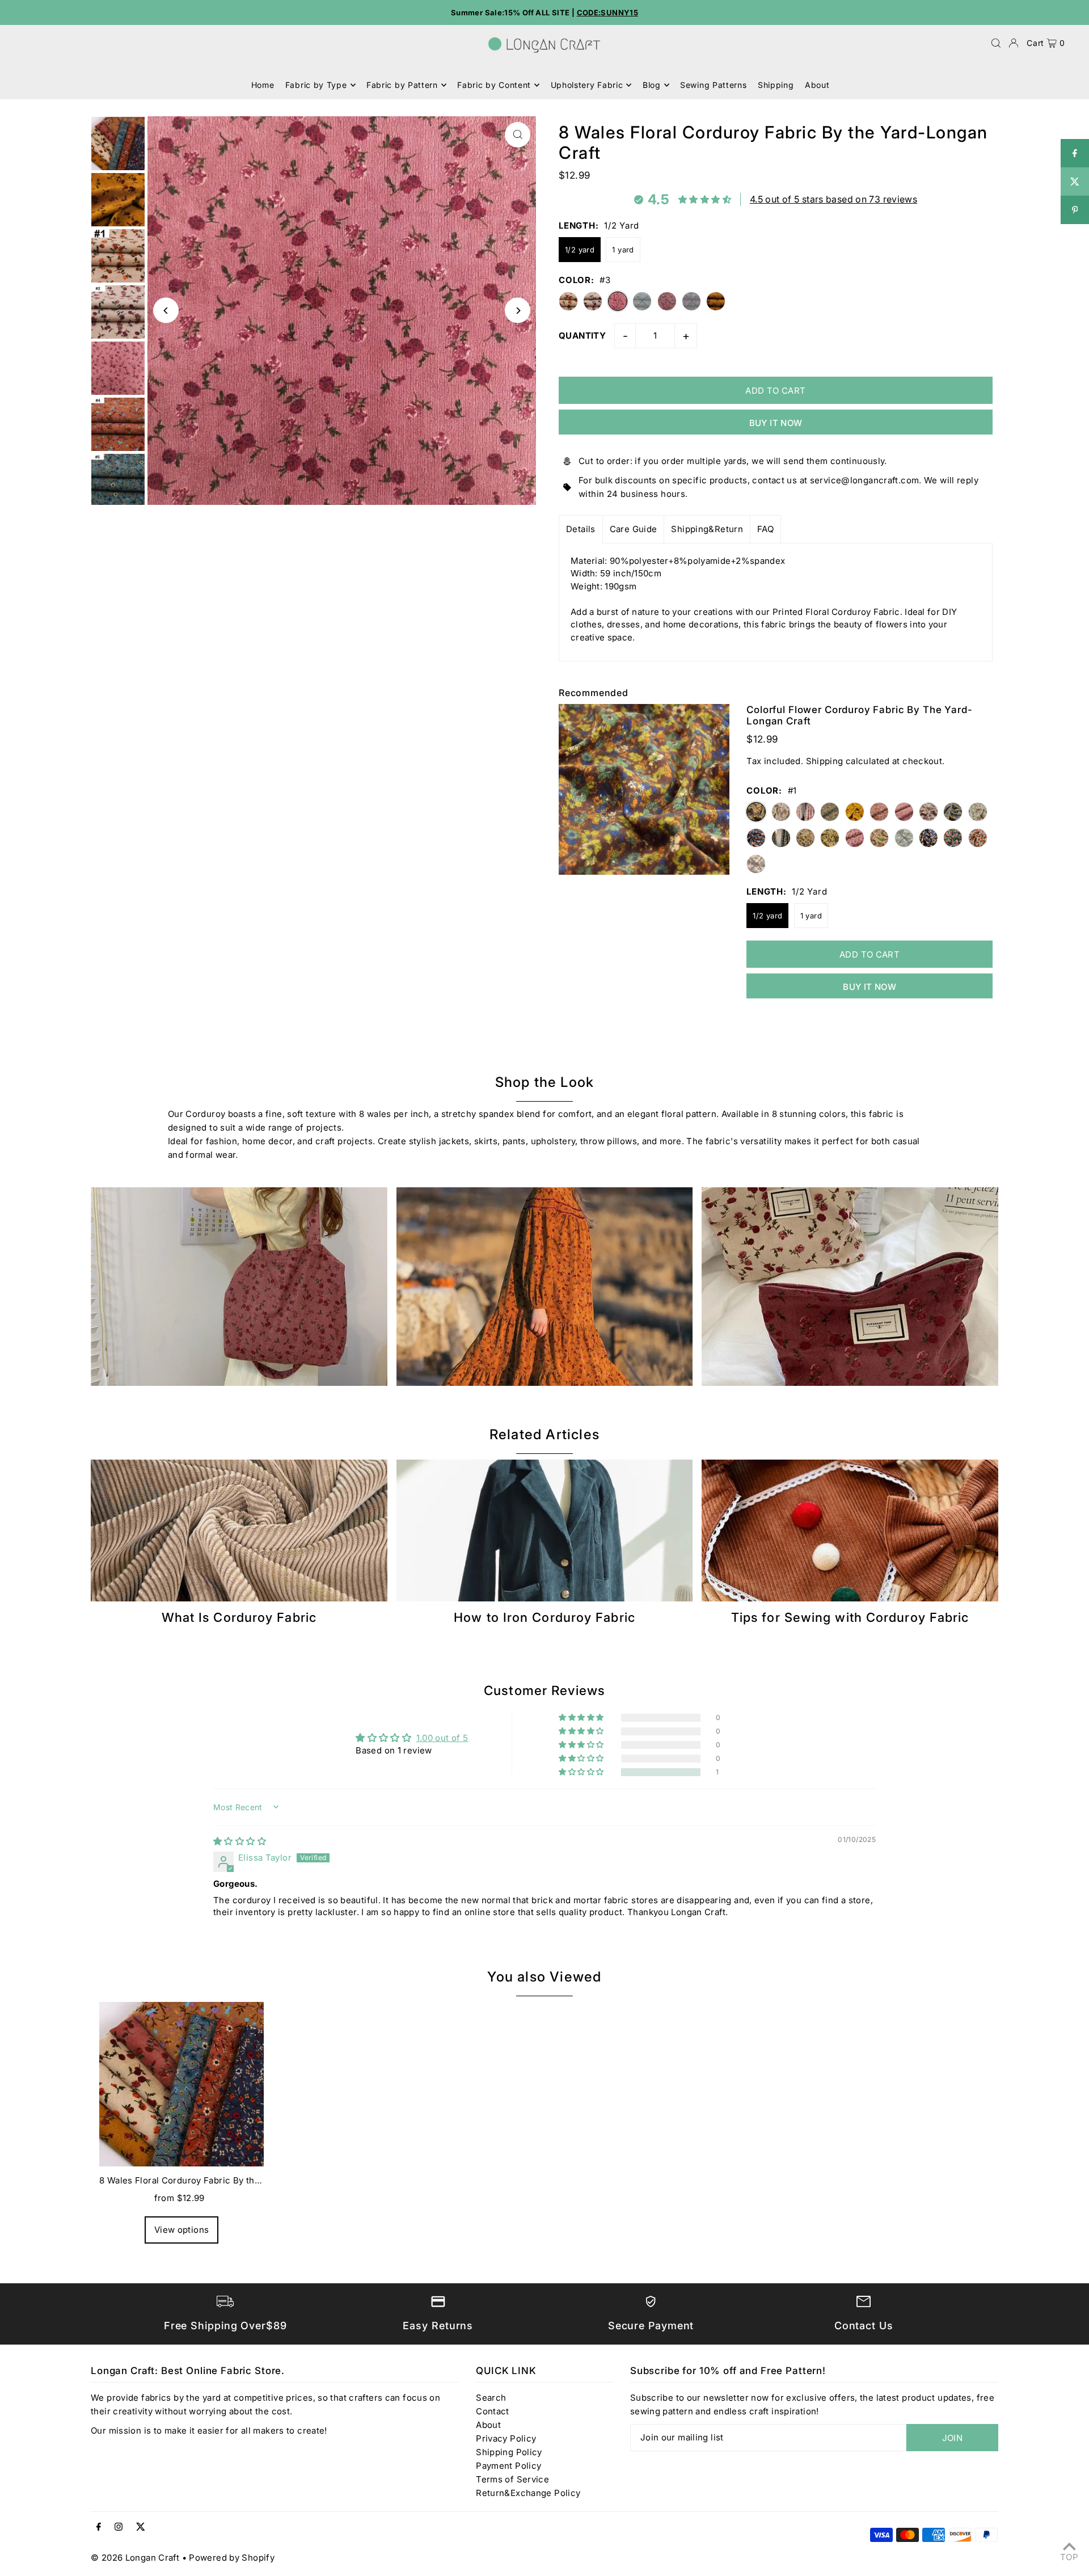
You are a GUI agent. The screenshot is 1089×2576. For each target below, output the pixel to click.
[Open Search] (996, 43)
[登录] (1014, 43)
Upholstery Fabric (587, 85)
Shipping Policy (509, 2452)
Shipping (825, 761)
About (488, 2425)
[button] (582, 1772)
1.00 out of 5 (442, 1738)
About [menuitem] (817, 85)
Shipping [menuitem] (776, 85)
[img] (240, 1841)
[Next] (518, 311)
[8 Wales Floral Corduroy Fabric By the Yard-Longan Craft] (181, 2084)
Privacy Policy (506, 2438)
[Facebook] (99, 2527)
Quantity (582, 336)
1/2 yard (580, 250)
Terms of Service (512, 2479)
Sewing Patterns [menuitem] (714, 85)
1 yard (623, 250)
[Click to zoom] (518, 135)
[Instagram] (119, 2527)
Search (491, 2398)
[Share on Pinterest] (1075, 210)
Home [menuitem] (263, 85)
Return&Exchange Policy (528, 2493)
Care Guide (634, 529)
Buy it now (776, 423)
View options (182, 2230)
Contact (493, 2411)
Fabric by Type (316, 85)
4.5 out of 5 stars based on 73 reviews (833, 199)
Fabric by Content (494, 85)
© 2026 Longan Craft (135, 2558)
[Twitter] (141, 2527)
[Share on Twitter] (1075, 182)
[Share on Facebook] (1075, 153)
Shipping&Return (707, 529)
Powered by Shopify (232, 2558)
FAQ (765, 529)
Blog (652, 85)
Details (581, 529)
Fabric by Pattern (402, 85)
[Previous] (166, 311)
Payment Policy (508, 2466)
